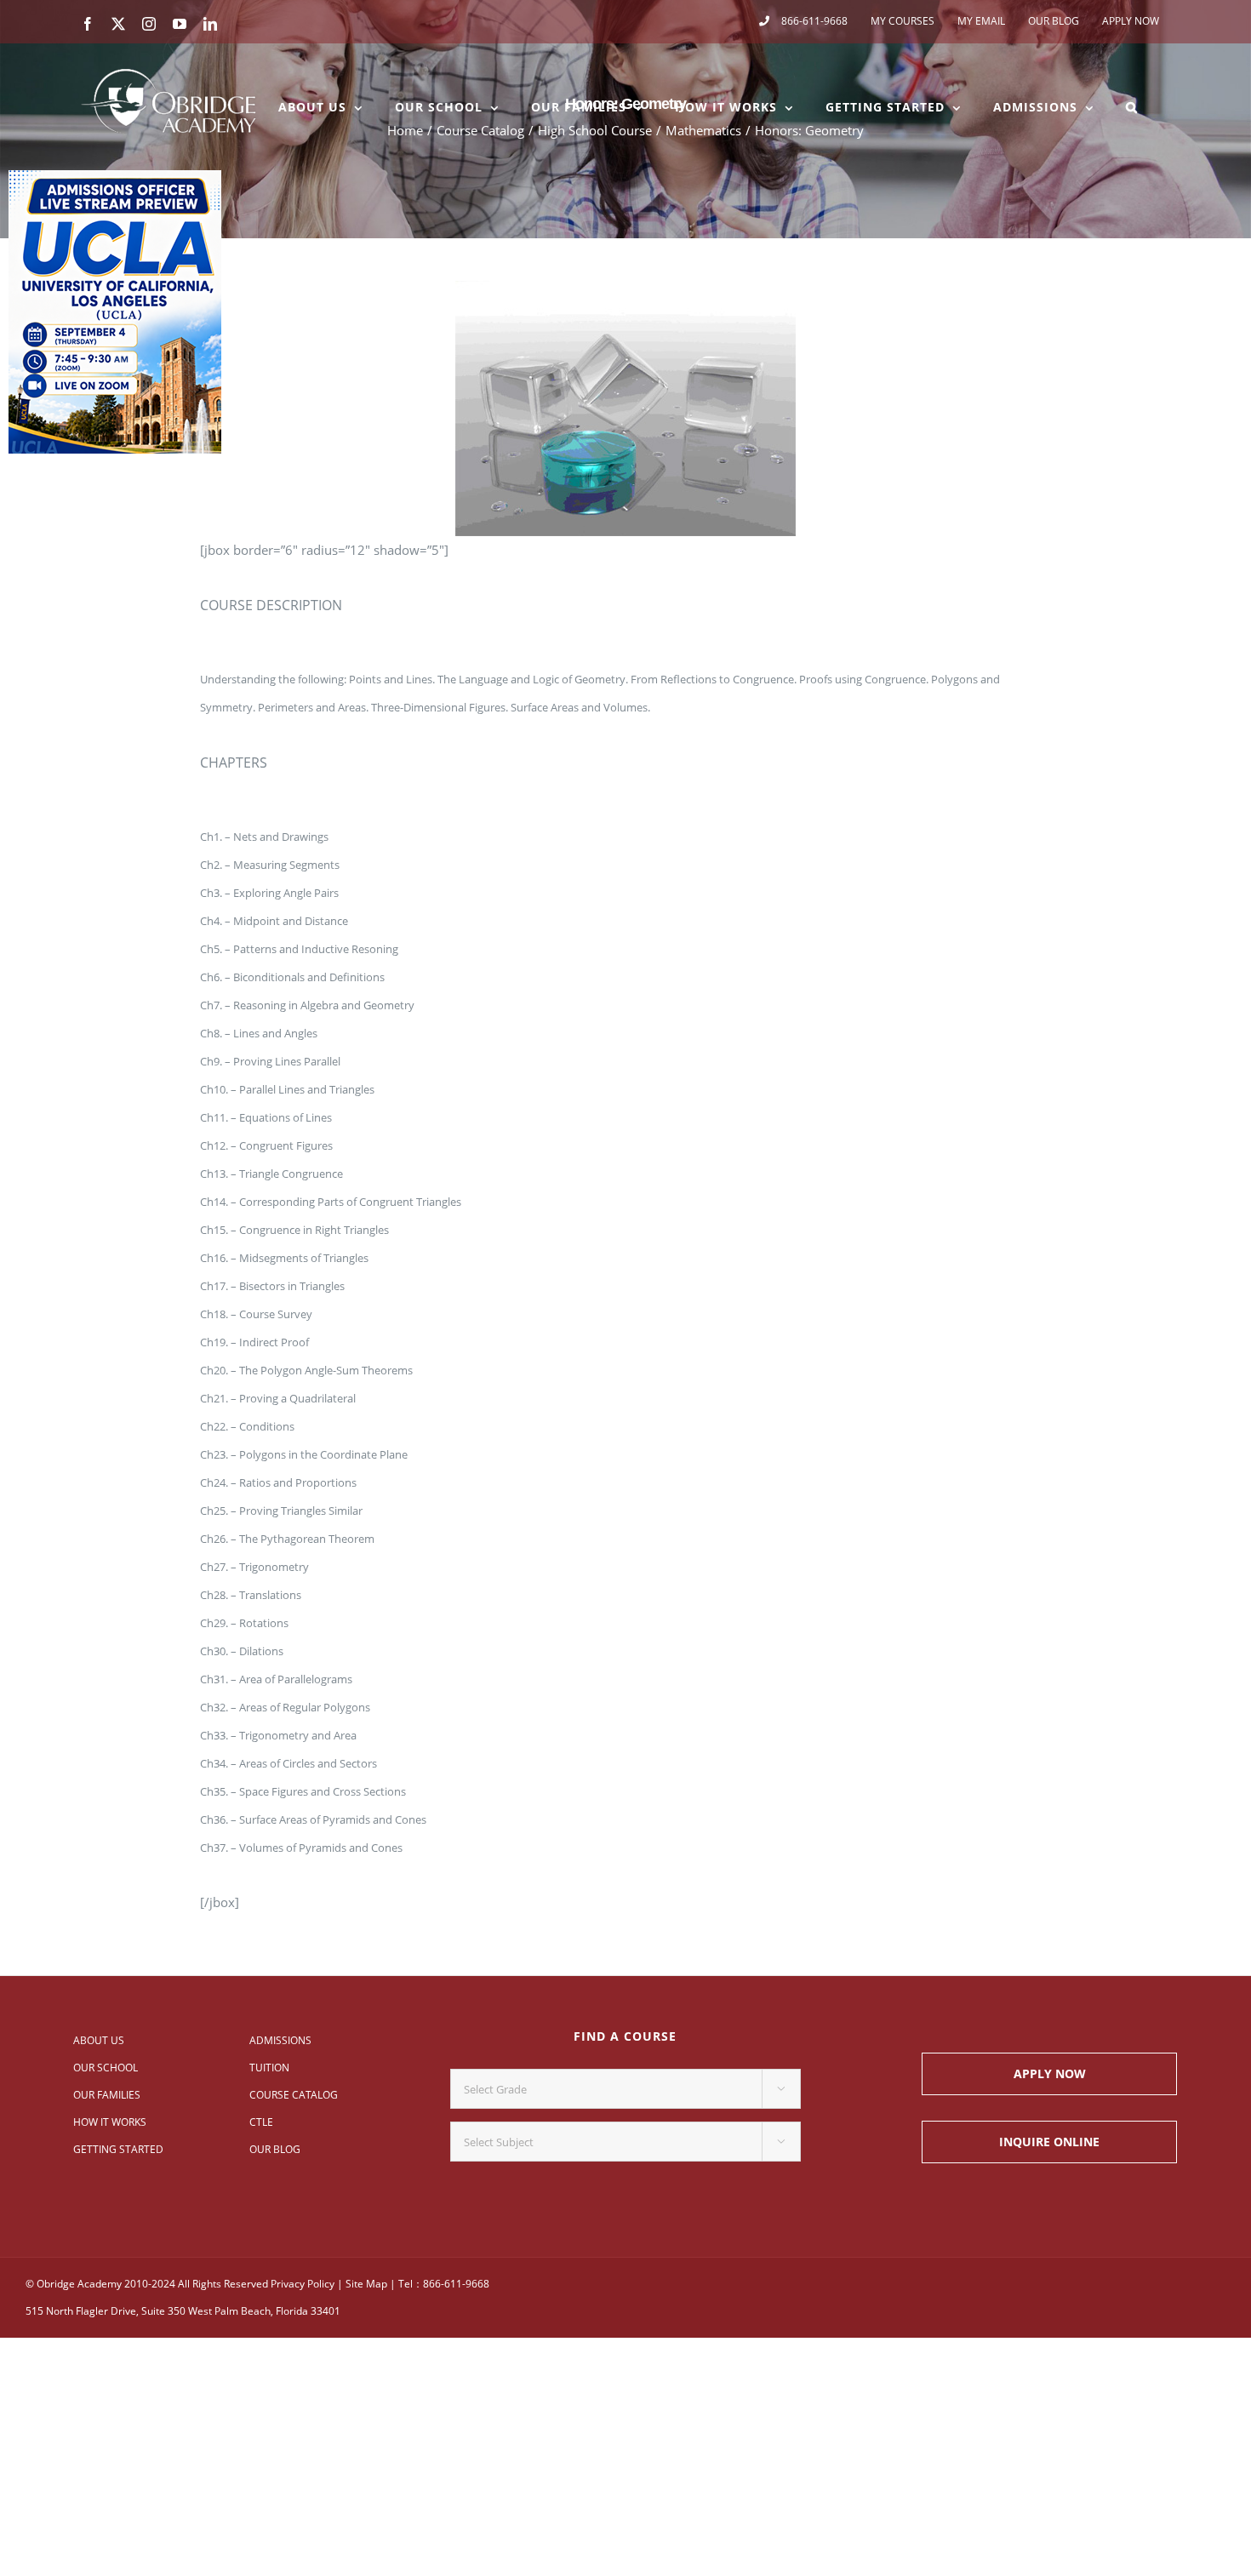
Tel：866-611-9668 (444, 2284)
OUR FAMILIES (107, 2095)
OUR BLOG (275, 2149)
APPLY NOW (1050, 2073)
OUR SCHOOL (106, 2068)
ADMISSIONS (280, 2040)
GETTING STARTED (118, 2149)
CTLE (261, 2122)
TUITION (269, 2068)
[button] (1132, 107)
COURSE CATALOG (294, 2095)
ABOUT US (99, 2040)
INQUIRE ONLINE (1049, 2142)
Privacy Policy (303, 2284)
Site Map (366, 2284)
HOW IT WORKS (110, 2122)
